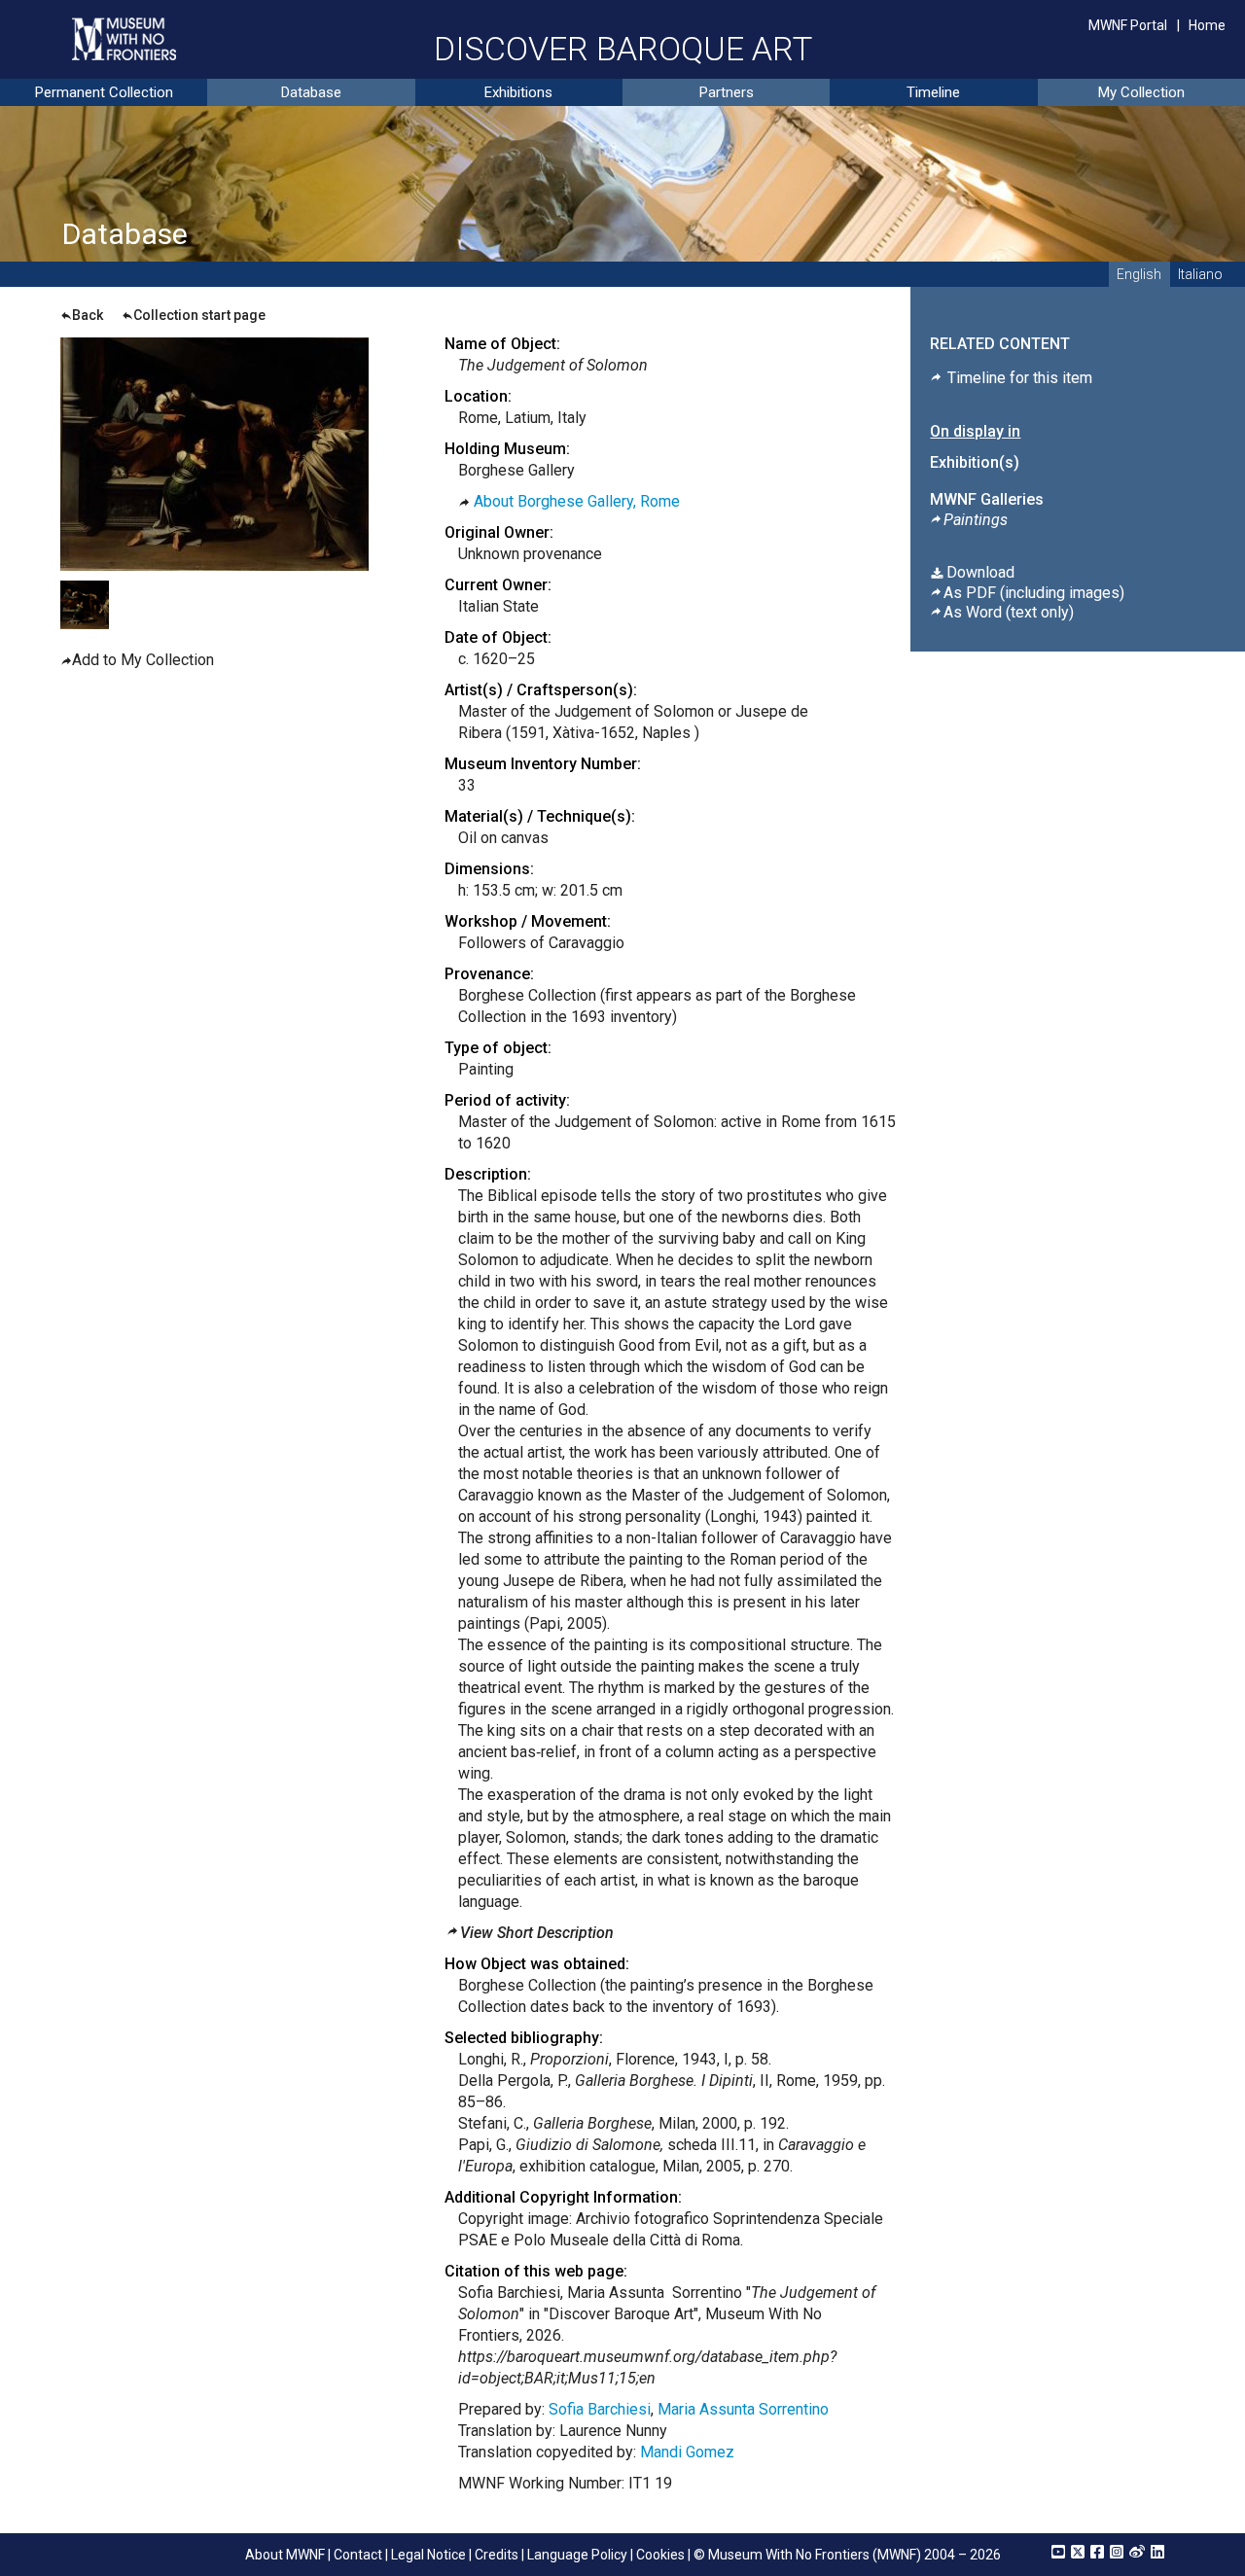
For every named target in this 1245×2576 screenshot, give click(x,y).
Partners (727, 92)
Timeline (933, 92)
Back (88, 315)
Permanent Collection (104, 92)
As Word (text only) (1009, 612)
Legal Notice (428, 2555)
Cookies (660, 2555)
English (1139, 274)
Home (1207, 25)
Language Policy (577, 2555)
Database (311, 92)
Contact (358, 2555)
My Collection (1141, 92)
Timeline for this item (1018, 378)
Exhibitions (518, 92)
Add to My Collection (143, 660)
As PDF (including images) (1034, 593)
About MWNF (285, 2555)
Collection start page (199, 315)
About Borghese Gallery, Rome (577, 501)
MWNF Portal (1128, 25)
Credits (497, 2555)
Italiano (1200, 274)
